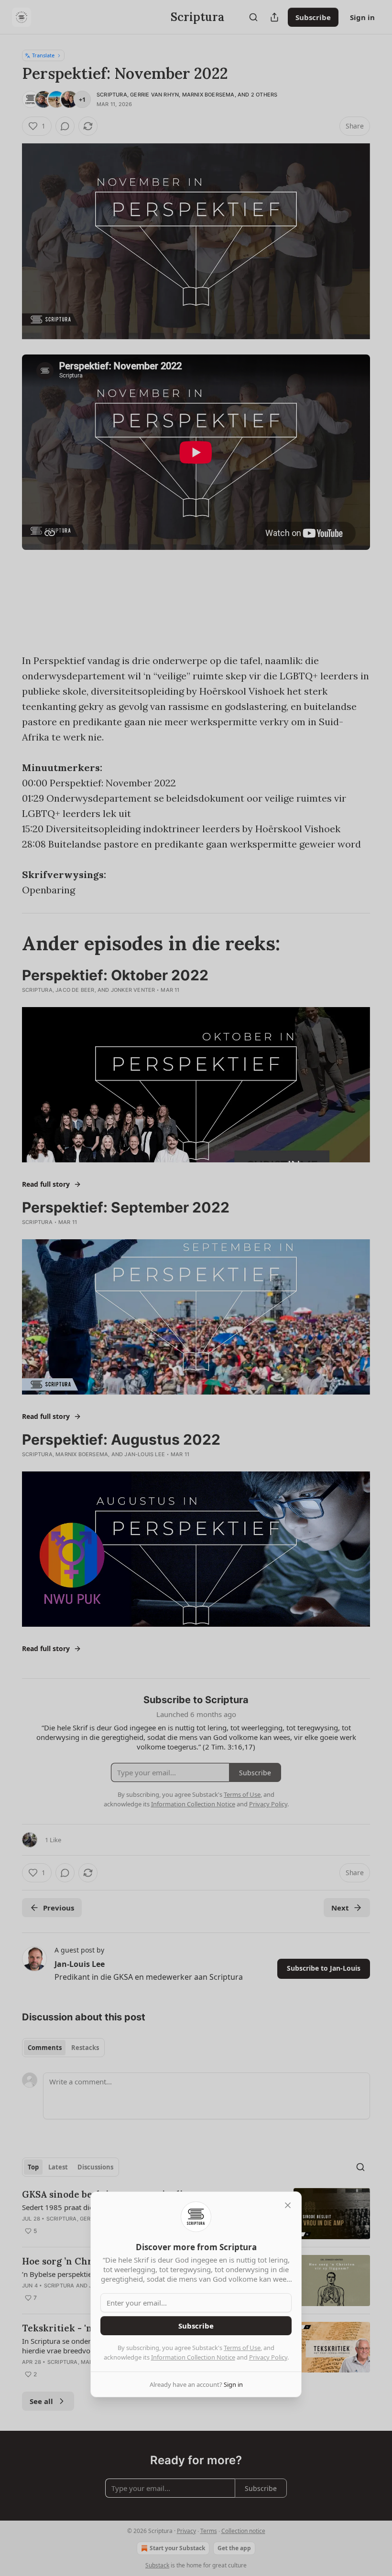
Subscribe (196, 2326)
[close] (288, 2205)
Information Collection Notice (193, 2357)
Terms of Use (242, 2348)
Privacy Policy (268, 2357)
